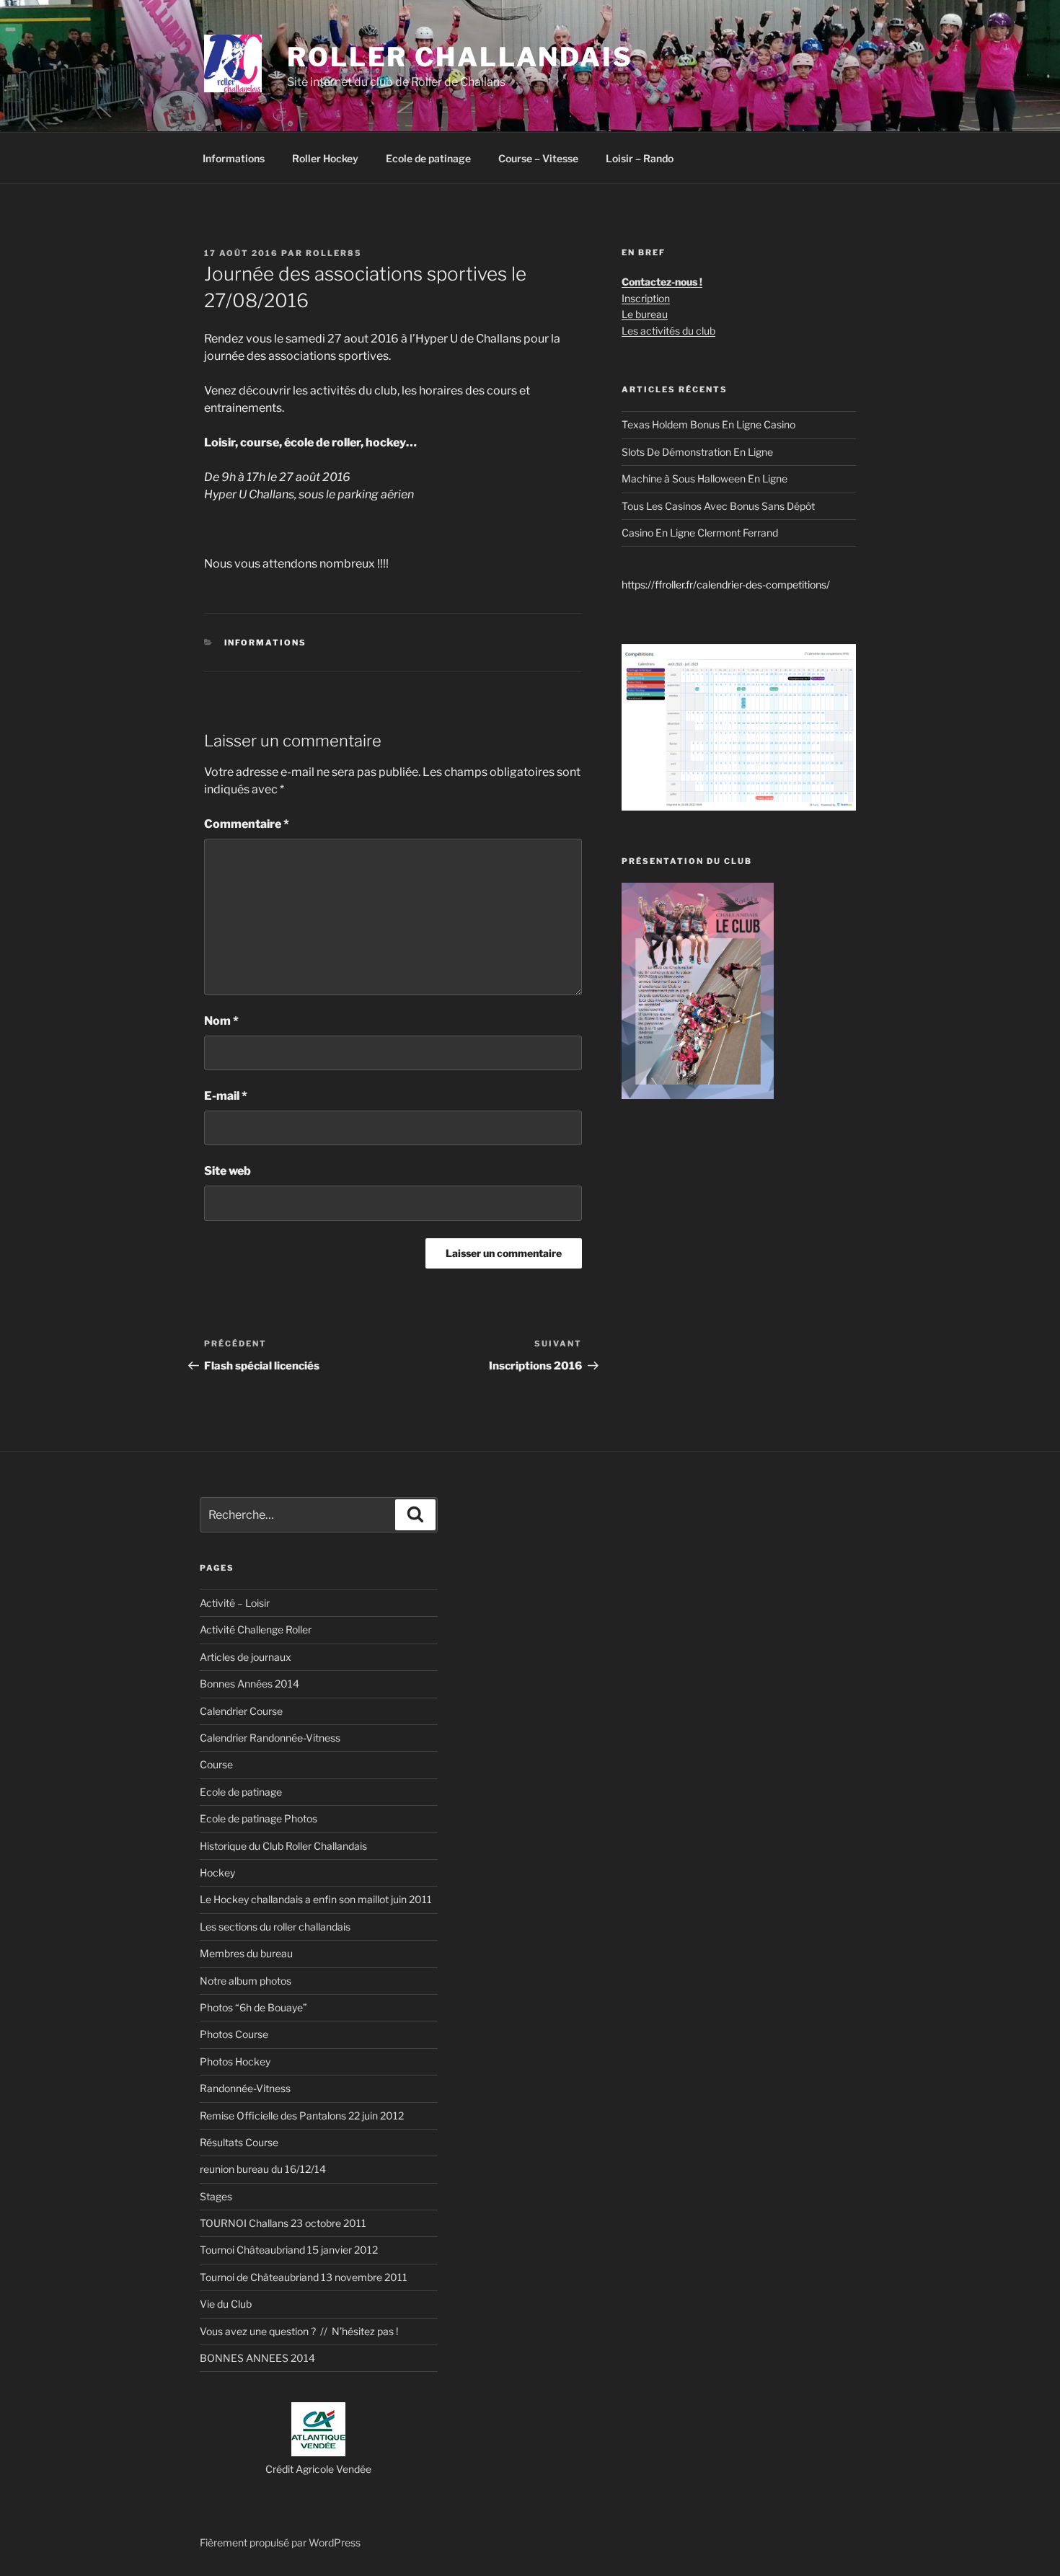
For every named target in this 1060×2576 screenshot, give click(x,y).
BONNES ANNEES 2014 (257, 2358)
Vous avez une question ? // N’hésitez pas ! (299, 2331)
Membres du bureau (246, 1953)
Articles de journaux (246, 1657)
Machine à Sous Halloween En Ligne (705, 478)
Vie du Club (226, 2304)
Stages (216, 2196)
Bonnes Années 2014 (249, 1684)
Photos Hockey (235, 2061)
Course (216, 1764)
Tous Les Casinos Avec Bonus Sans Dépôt (718, 506)
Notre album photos (246, 1981)
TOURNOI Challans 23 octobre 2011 (283, 2223)
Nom (221, 1021)
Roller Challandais (460, 57)
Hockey (217, 1873)
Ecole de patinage (428, 158)
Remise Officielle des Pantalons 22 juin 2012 (302, 2116)
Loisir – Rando (640, 158)
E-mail (226, 1096)
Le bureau (645, 314)
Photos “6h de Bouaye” (253, 2007)
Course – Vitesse (538, 158)
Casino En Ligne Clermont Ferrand (700, 533)
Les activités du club (668, 331)
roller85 (334, 253)
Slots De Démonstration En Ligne (697, 452)
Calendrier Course (241, 1711)
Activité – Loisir (235, 1603)
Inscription (646, 298)
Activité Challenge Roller (256, 1629)
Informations (234, 158)
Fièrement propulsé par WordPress (280, 2542)
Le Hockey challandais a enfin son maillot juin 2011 (316, 1899)
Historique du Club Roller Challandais (283, 1846)
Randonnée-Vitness (245, 2088)
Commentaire (247, 824)
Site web (228, 1171)
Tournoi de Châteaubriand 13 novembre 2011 (304, 2277)
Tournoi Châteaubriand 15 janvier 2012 (289, 2250)
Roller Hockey (325, 158)
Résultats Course (239, 2142)
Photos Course (234, 2034)
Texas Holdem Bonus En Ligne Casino (708, 424)
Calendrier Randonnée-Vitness (270, 1738)
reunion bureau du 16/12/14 (263, 2169)
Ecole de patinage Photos (259, 1818)
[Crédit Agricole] (318, 2452)
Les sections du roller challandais (275, 1927)
